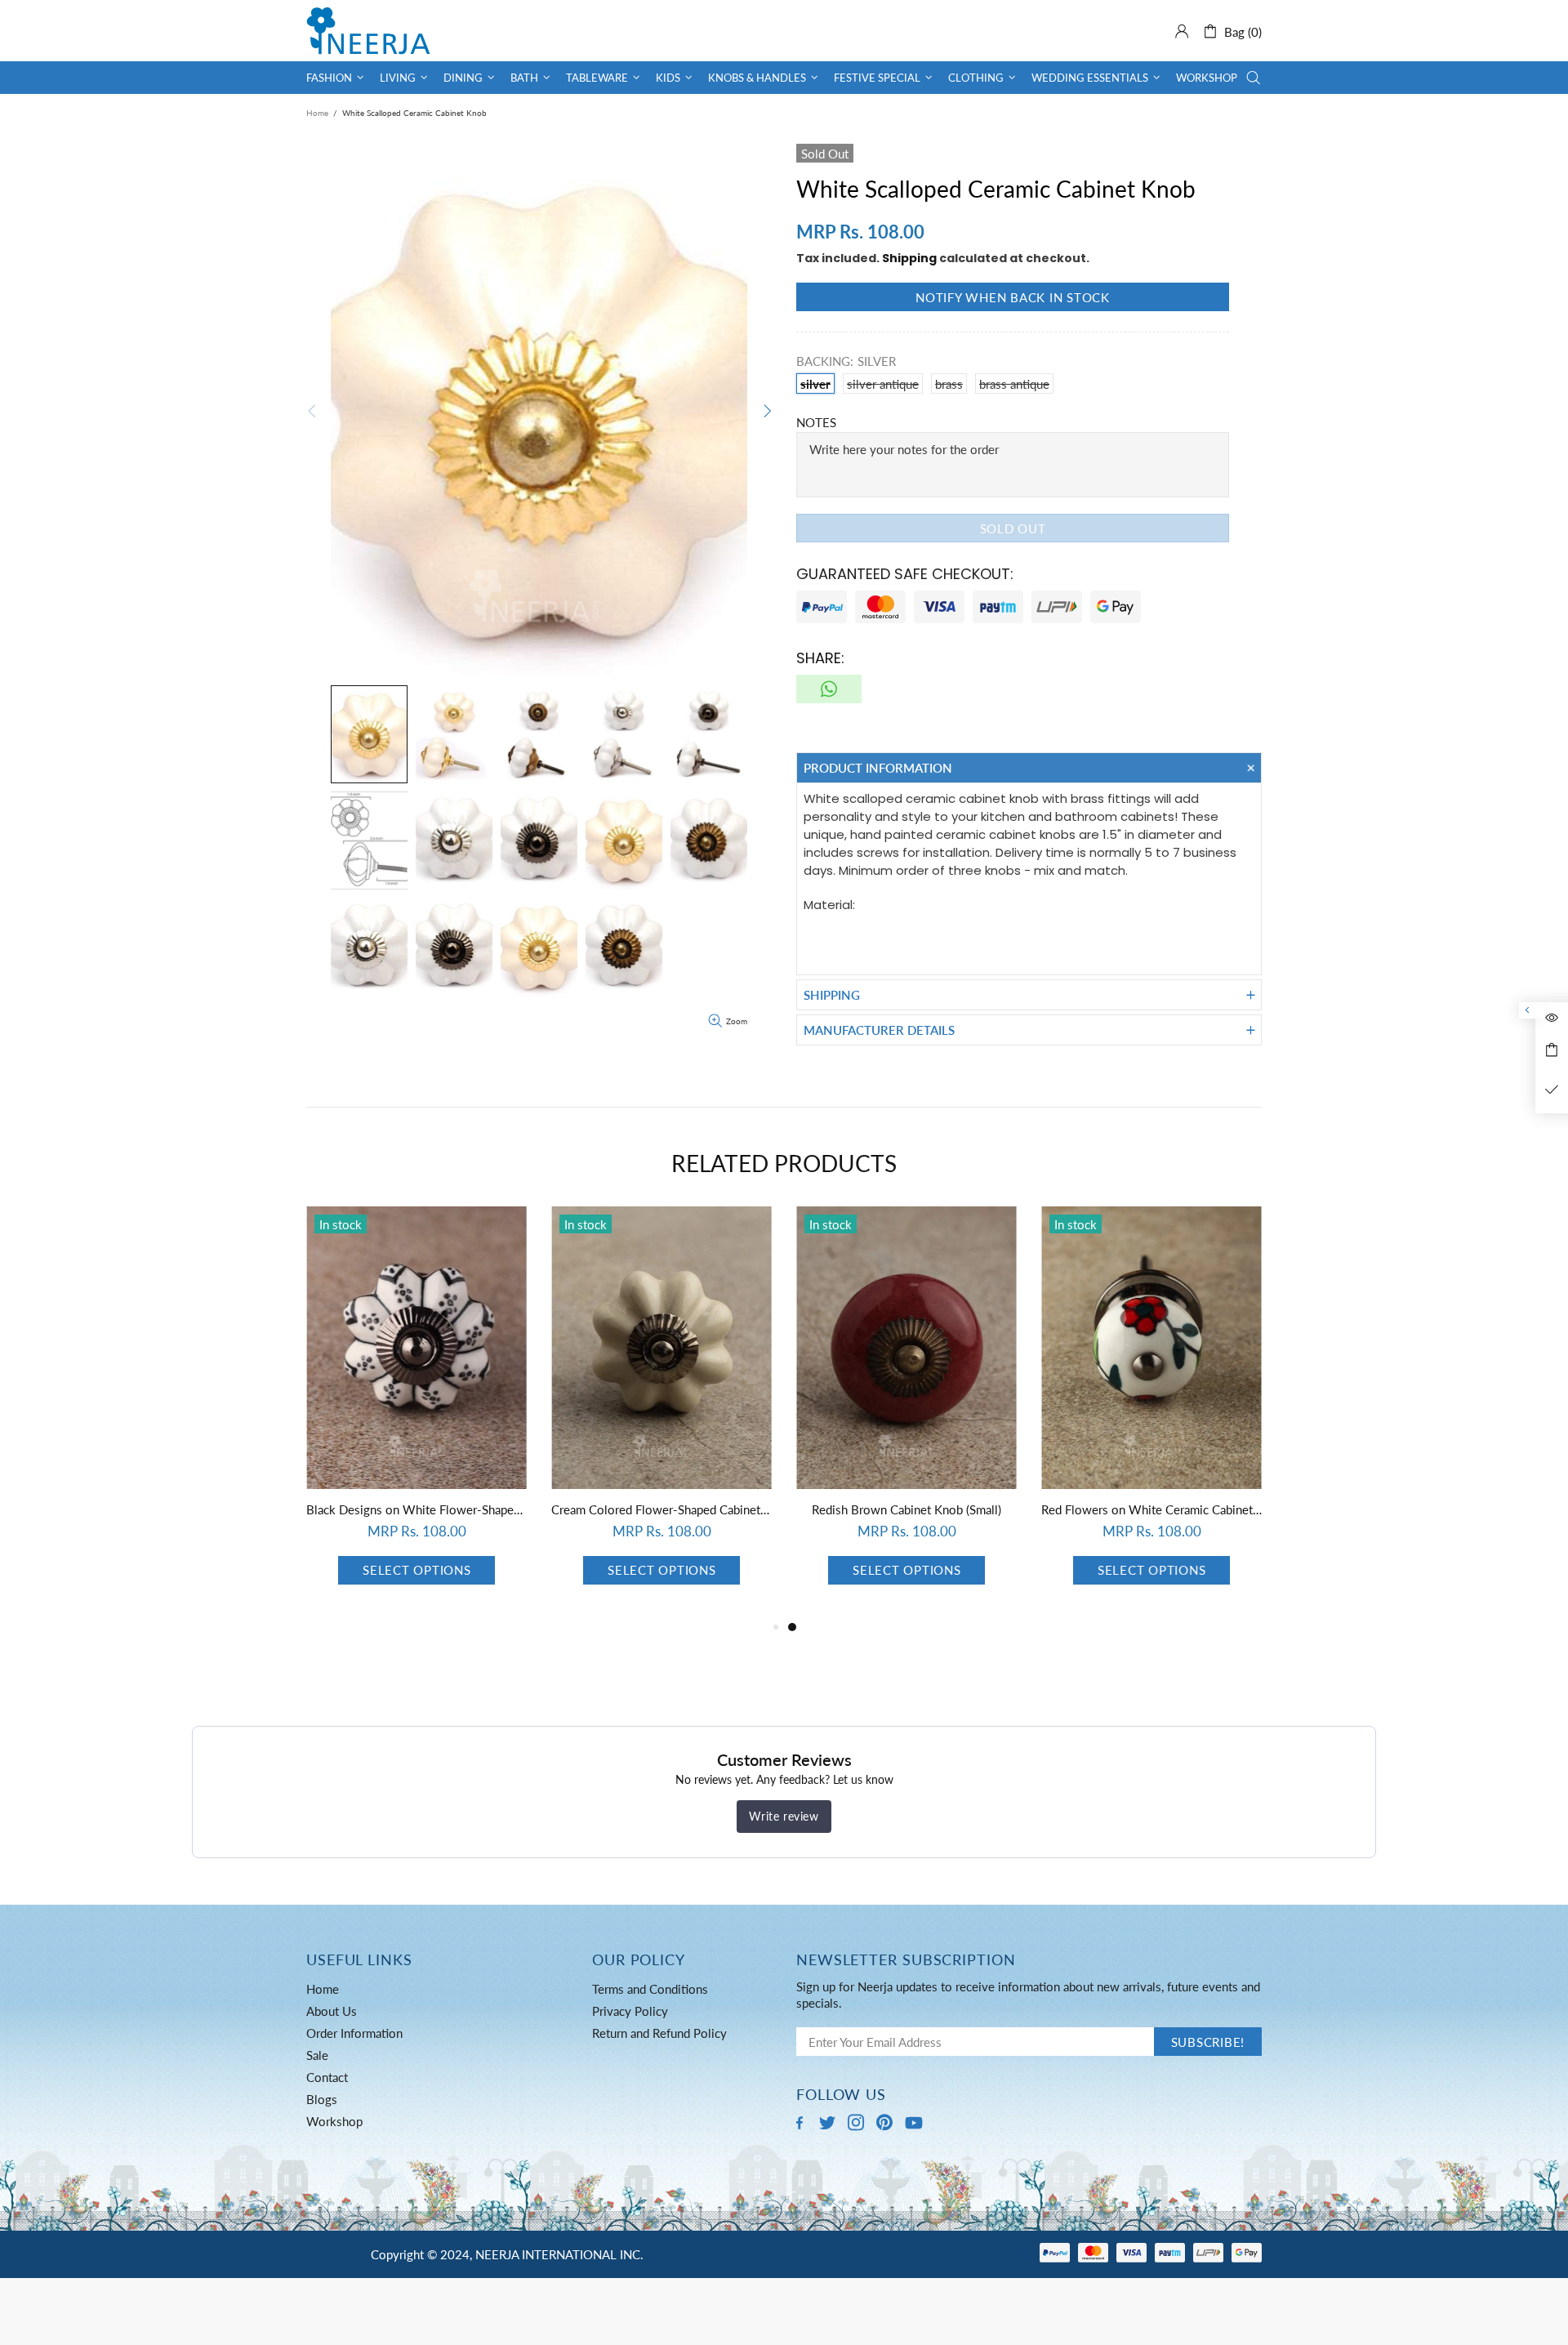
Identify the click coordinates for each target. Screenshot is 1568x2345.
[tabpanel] (416, 1412)
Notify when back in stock (1013, 297)
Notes (816, 422)
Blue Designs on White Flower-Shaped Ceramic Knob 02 (416, 1509)
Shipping (909, 258)
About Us (332, 2011)
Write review (784, 1816)
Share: (820, 658)
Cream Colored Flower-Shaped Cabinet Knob (1151, 1509)
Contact (327, 2077)
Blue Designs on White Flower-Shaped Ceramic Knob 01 (661, 1509)
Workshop (334, 2121)
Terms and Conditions (650, 1989)
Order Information (354, 2033)
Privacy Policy (630, 2011)
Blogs (322, 2099)
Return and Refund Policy (659, 2033)
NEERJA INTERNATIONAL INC (368, 31)
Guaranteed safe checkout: (905, 574)
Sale (317, 2055)
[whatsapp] (829, 689)
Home (317, 113)
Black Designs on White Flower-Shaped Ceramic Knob (906, 1509)
